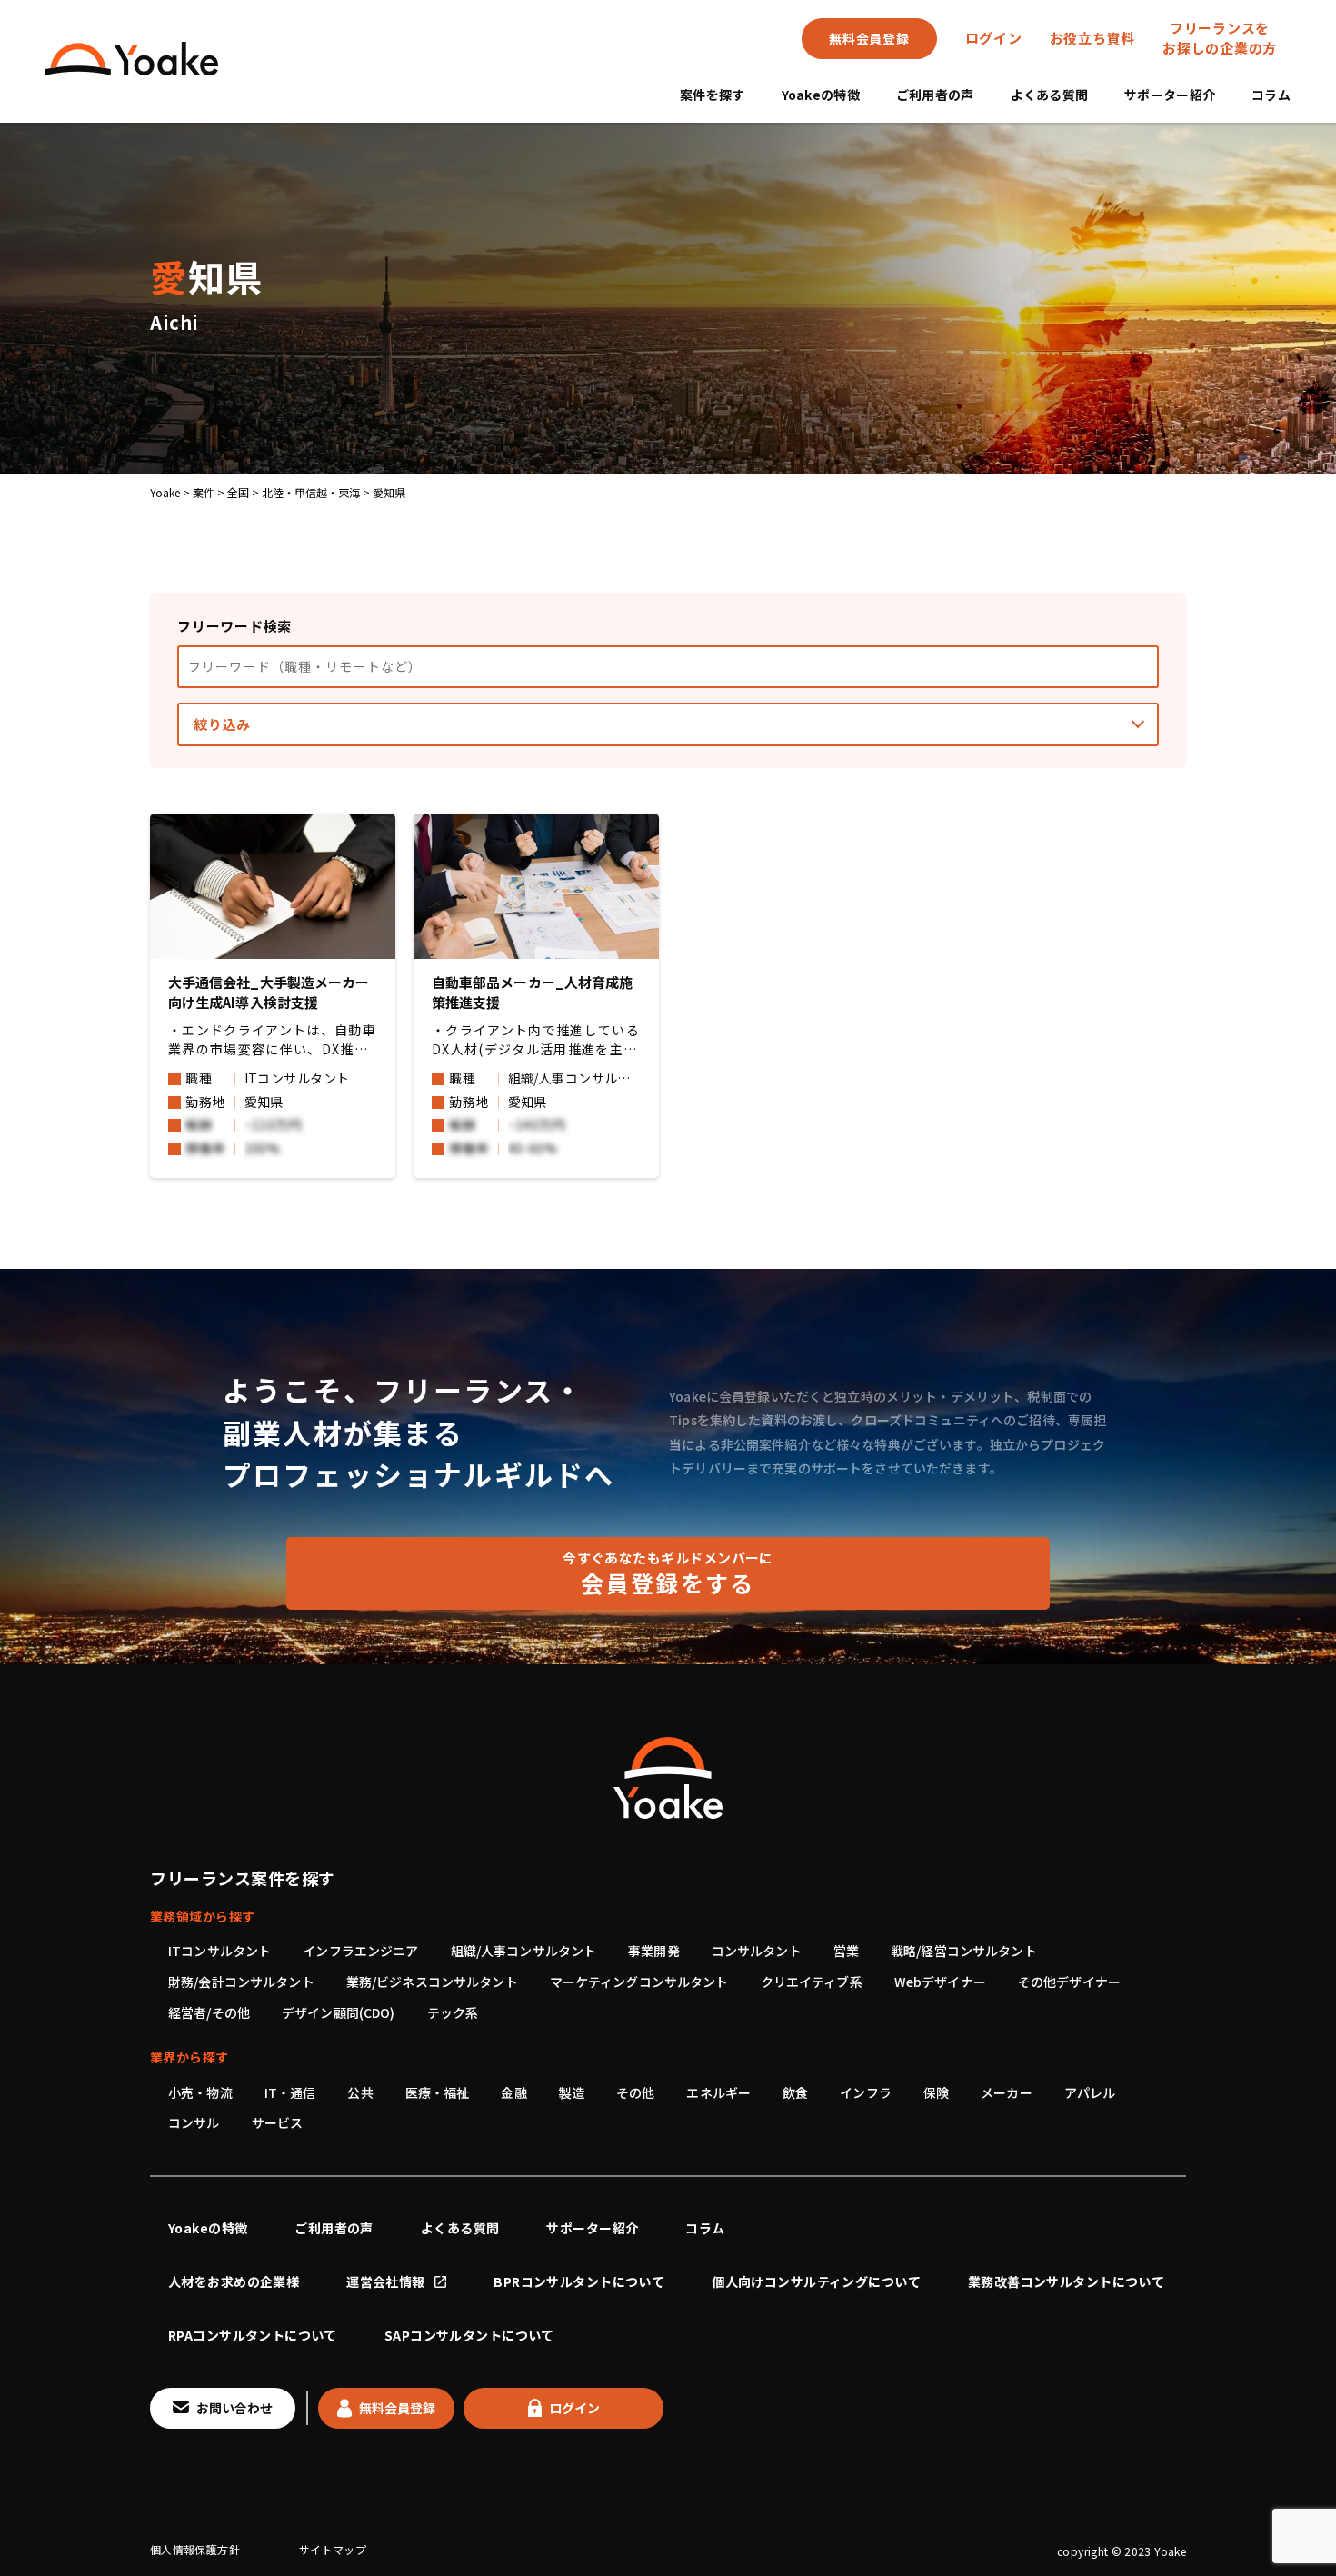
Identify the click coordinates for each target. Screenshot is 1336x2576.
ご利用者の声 (935, 95)
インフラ (866, 2092)
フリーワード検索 (234, 626)
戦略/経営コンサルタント (964, 1951)
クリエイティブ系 (812, 1982)
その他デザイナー (1069, 1982)
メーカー (1007, 2092)
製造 (572, 2092)
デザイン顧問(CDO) (339, 2012)
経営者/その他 (209, 2012)
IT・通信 (290, 2092)
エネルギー (718, 2092)
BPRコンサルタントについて (579, 2281)
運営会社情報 (386, 2281)
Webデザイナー (940, 1982)
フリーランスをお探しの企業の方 (1220, 38)
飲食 (795, 2092)
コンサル (194, 2122)
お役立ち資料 (1093, 38)
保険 (936, 2092)
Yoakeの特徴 (821, 95)
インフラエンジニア (360, 1951)
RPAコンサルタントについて (253, 2335)
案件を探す (712, 95)
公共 (360, 2092)
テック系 (453, 2012)
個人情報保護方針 (195, 2549)
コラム (1271, 95)
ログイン (994, 38)
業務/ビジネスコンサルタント (432, 1982)
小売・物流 (200, 2092)
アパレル (1090, 2092)
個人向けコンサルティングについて (816, 2281)
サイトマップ (333, 2549)
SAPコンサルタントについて (469, 2335)
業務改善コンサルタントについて (1066, 2281)
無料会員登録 (869, 38)
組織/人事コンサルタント (524, 1951)
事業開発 (654, 1951)
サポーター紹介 (1170, 95)
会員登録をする (668, 1573)
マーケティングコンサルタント (639, 1982)
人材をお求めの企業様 (234, 2281)
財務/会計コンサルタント (241, 1982)
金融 (513, 2092)
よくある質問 (1050, 95)
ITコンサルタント (219, 1951)
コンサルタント (757, 1951)
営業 (846, 1951)
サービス (278, 2122)
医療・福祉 (438, 2092)
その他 (635, 2092)
